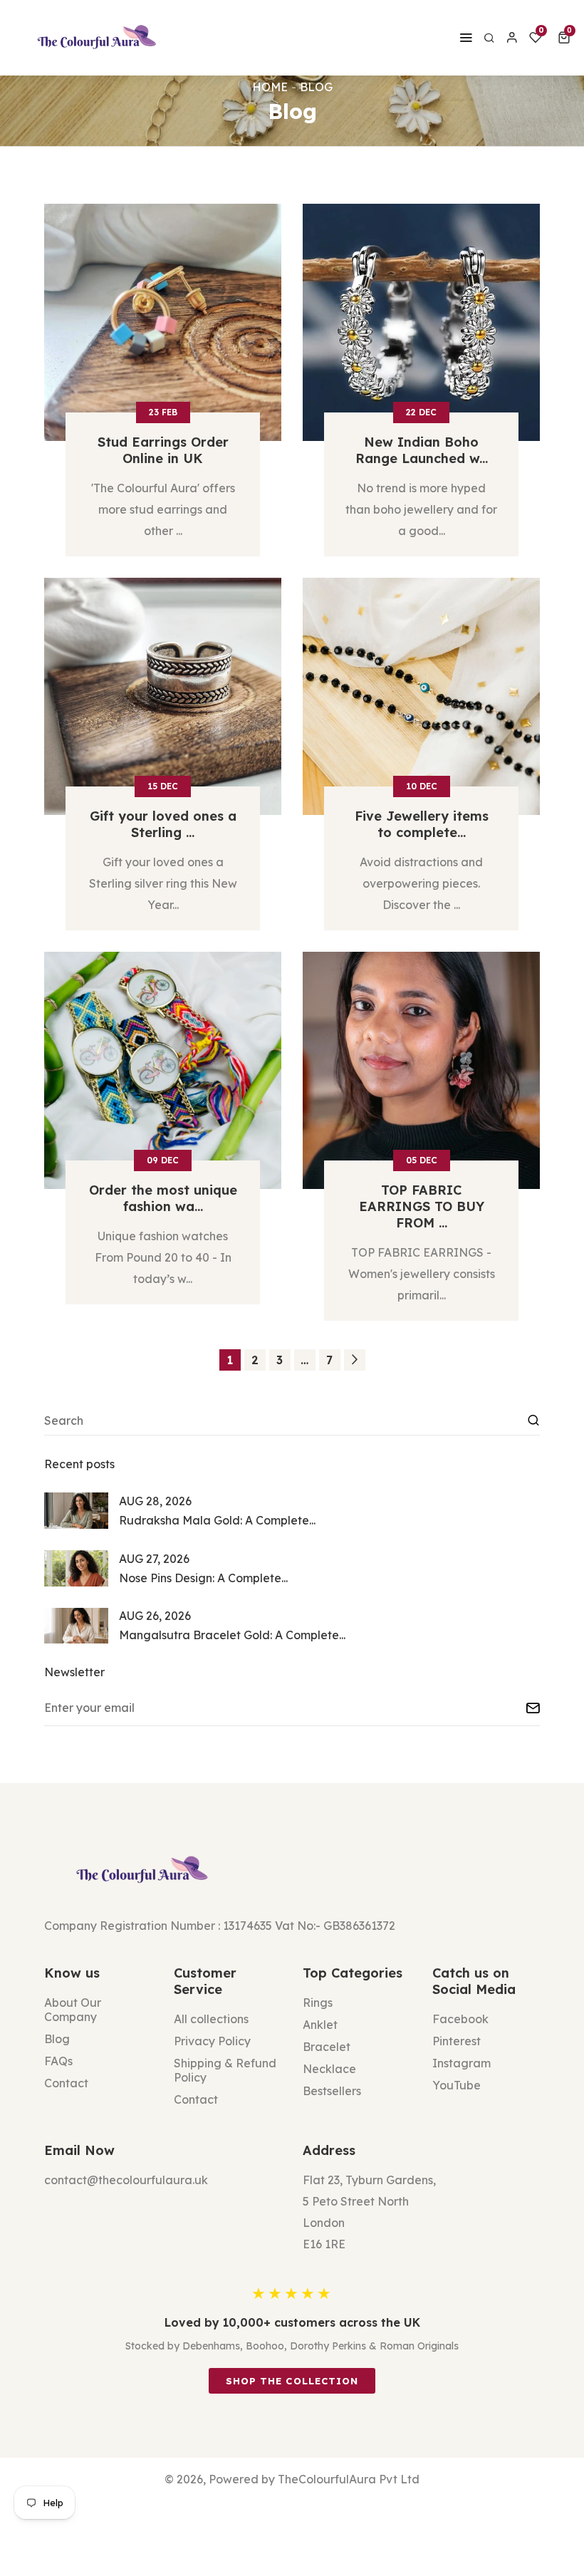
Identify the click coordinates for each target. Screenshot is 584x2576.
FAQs (58, 2061)
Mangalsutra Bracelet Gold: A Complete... (232, 1635)
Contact (66, 2083)
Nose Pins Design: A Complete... (203, 1578)
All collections (211, 2019)
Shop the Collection (292, 2381)
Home (270, 87)
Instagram (462, 2063)
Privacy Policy (212, 2041)
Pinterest (457, 2041)
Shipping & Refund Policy (225, 2070)
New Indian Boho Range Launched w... (422, 450)
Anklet (320, 2025)
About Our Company (73, 2010)
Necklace (329, 2069)
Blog (57, 2039)
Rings (318, 2003)
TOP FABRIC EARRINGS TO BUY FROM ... (422, 1206)
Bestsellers (332, 2091)
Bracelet (327, 2047)
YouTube (457, 2085)
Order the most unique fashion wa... (163, 1198)
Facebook (460, 2019)
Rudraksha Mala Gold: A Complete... (217, 1520)
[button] (567, 38)
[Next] (355, 1360)
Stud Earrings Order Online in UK (163, 450)
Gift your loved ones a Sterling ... (163, 824)
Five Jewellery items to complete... (422, 824)
